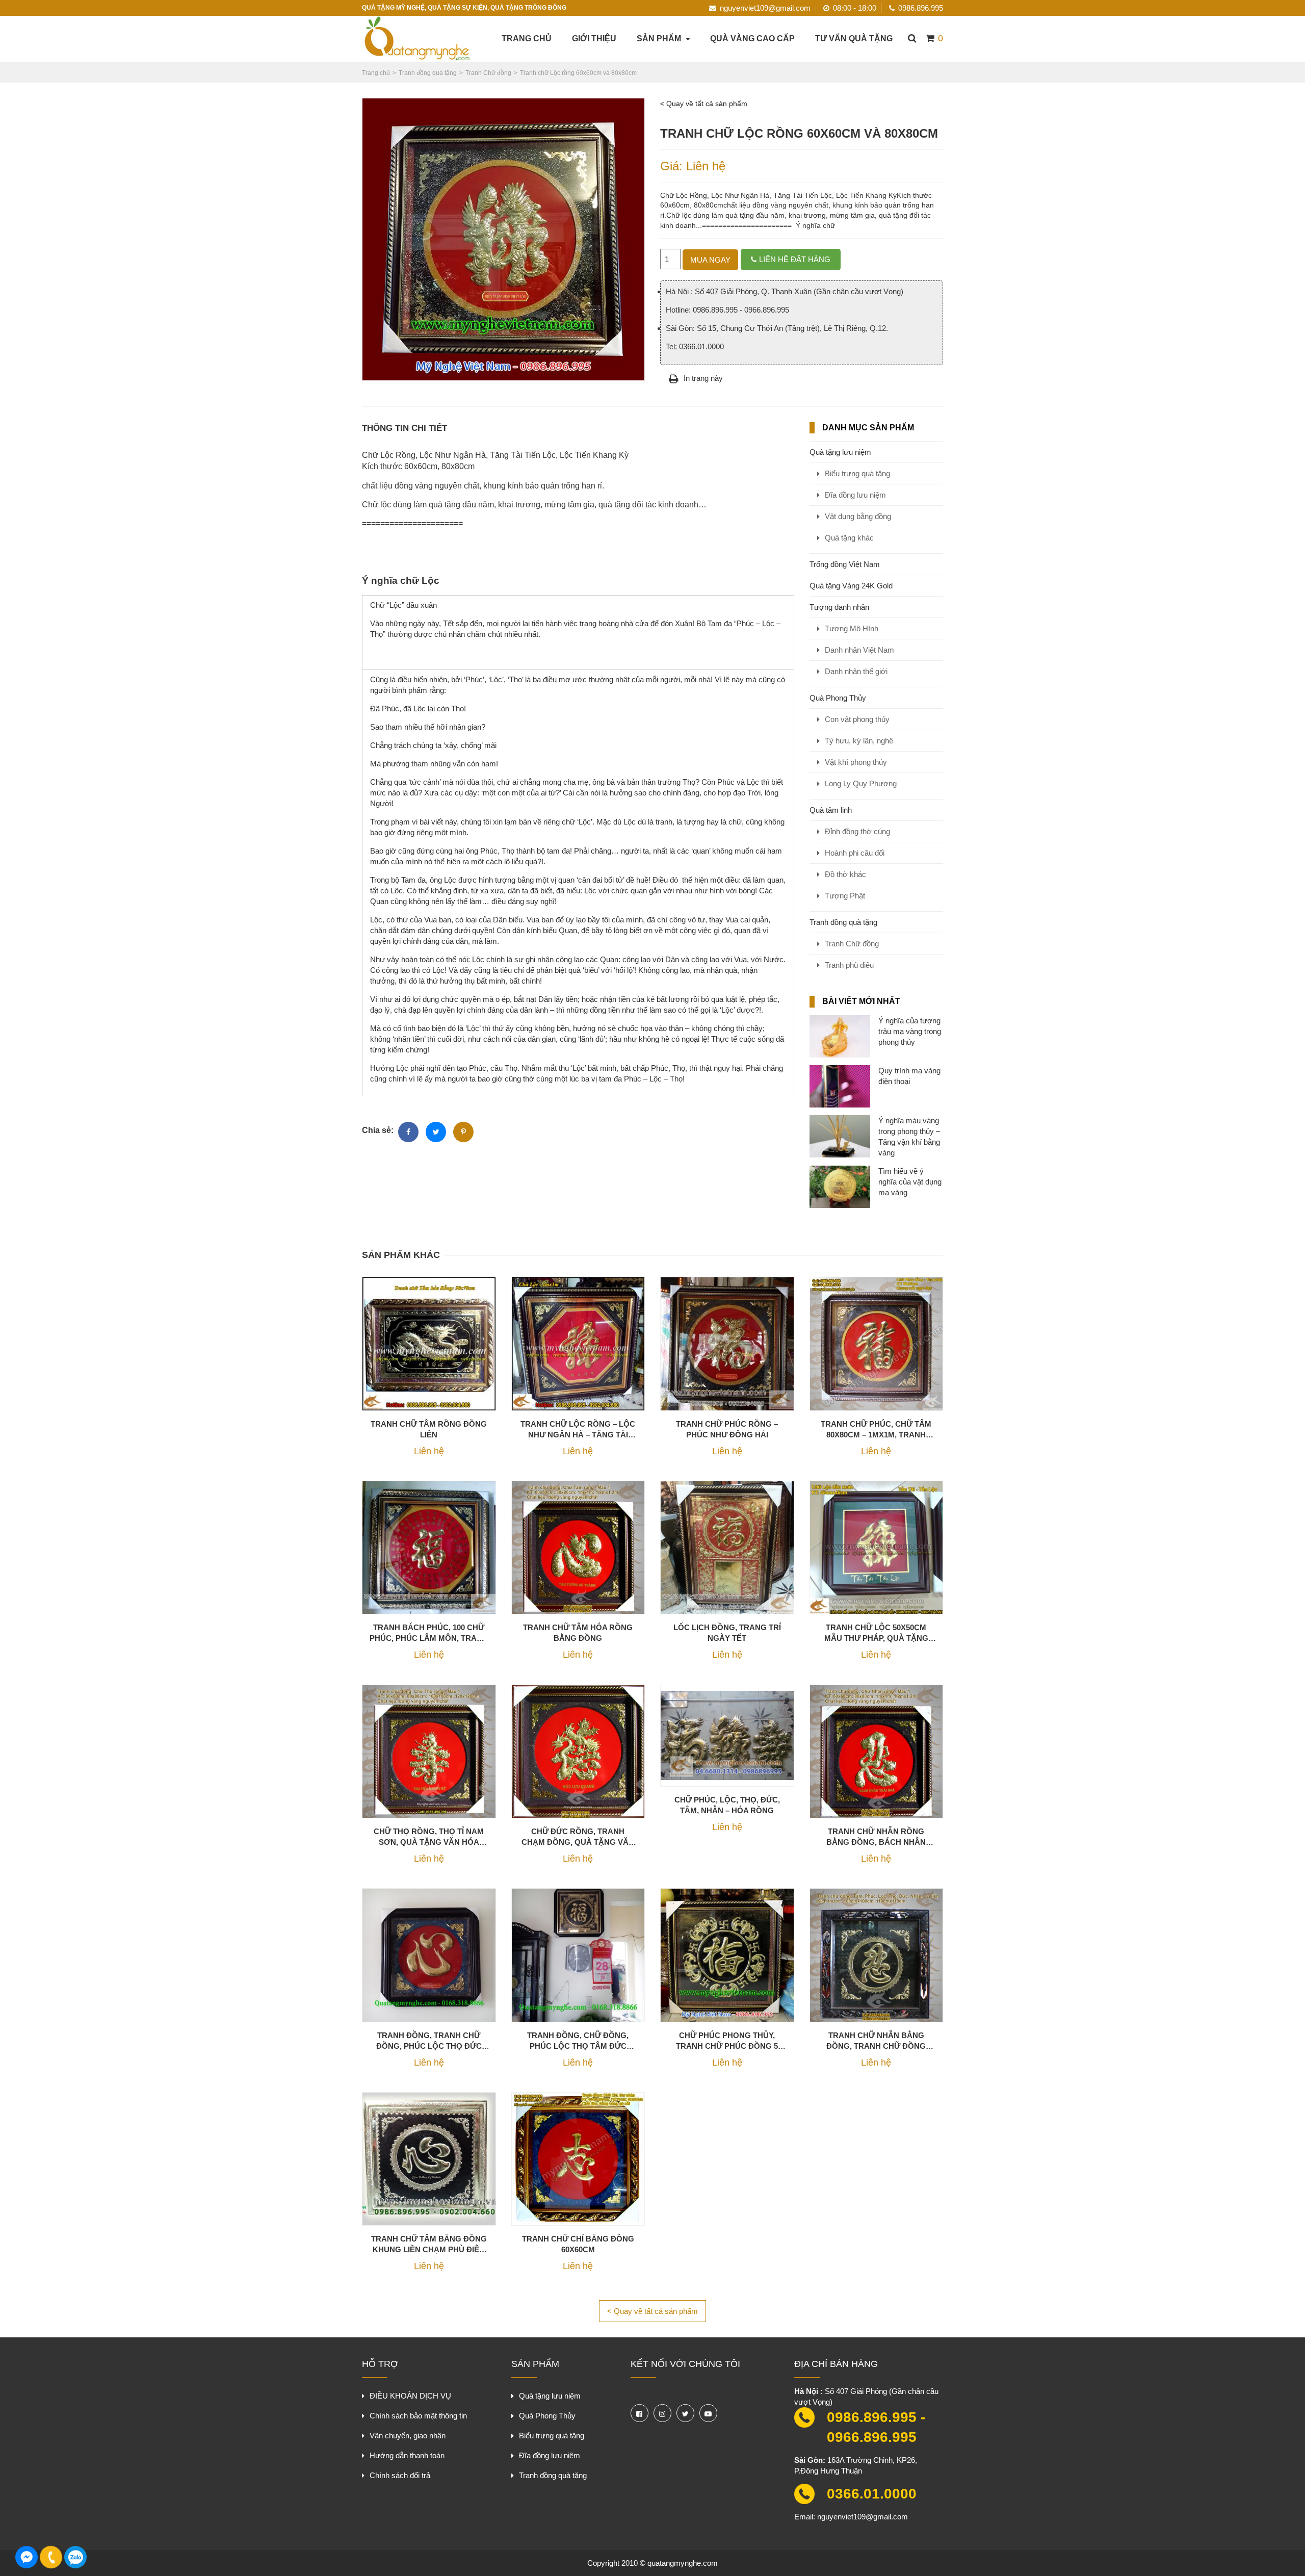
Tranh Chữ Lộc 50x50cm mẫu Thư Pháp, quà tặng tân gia (876, 1633)
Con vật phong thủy (857, 719)
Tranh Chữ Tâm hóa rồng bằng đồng (578, 1633)
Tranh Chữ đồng (852, 944)
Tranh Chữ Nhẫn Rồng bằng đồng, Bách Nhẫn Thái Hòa (876, 1837)
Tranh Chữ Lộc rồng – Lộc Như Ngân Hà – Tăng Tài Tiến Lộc (578, 1430)
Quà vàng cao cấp (752, 38)
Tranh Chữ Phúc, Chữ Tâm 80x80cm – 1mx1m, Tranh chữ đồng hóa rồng (876, 1430)
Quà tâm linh (831, 810)
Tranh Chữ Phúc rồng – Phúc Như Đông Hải (727, 1429)
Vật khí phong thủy (856, 762)
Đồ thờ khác (845, 874)
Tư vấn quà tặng (854, 38)
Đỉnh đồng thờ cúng (857, 831)
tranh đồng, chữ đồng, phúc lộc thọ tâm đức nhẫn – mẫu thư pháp (578, 2041)
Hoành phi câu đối (855, 853)
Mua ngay (710, 260)
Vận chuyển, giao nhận (408, 2436)
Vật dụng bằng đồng (858, 516)
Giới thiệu (594, 38)
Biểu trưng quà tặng (857, 473)
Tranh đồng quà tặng (843, 922)
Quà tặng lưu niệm (840, 452)
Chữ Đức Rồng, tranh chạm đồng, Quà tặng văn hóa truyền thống (578, 1837)
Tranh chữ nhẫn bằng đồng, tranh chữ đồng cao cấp (876, 2041)
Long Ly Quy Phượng (861, 783)
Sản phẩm (659, 38)
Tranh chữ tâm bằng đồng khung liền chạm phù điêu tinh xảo (429, 2245)
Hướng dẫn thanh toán (407, 2455)
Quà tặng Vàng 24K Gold (851, 586)
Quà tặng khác (849, 538)
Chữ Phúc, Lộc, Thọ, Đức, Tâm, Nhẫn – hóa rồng (727, 1805)
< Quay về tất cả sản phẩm (704, 104)
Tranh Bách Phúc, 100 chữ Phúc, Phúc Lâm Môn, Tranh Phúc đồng (429, 1633)
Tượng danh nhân (839, 607)
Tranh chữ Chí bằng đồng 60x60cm (578, 2244)
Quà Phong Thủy (838, 698)
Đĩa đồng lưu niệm (855, 495)
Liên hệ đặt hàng (795, 259)
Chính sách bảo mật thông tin (418, 2416)
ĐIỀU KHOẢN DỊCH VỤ (410, 2396)
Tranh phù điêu (849, 965)
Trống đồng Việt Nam (845, 564)
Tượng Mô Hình (852, 628)
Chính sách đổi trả (400, 2475)
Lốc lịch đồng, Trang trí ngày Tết (727, 1633)
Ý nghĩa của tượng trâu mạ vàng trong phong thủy (910, 1031)
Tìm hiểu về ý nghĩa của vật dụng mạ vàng (910, 1182)
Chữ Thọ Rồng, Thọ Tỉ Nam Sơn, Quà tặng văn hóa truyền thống (429, 1837)
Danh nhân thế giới (856, 671)
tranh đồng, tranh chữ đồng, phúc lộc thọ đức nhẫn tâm (429, 2041)
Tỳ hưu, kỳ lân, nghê (859, 741)
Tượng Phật (845, 896)
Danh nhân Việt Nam (859, 650)
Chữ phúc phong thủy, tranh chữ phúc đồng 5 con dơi (727, 2041)
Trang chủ (527, 38)
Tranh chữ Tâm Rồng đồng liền (429, 1429)
